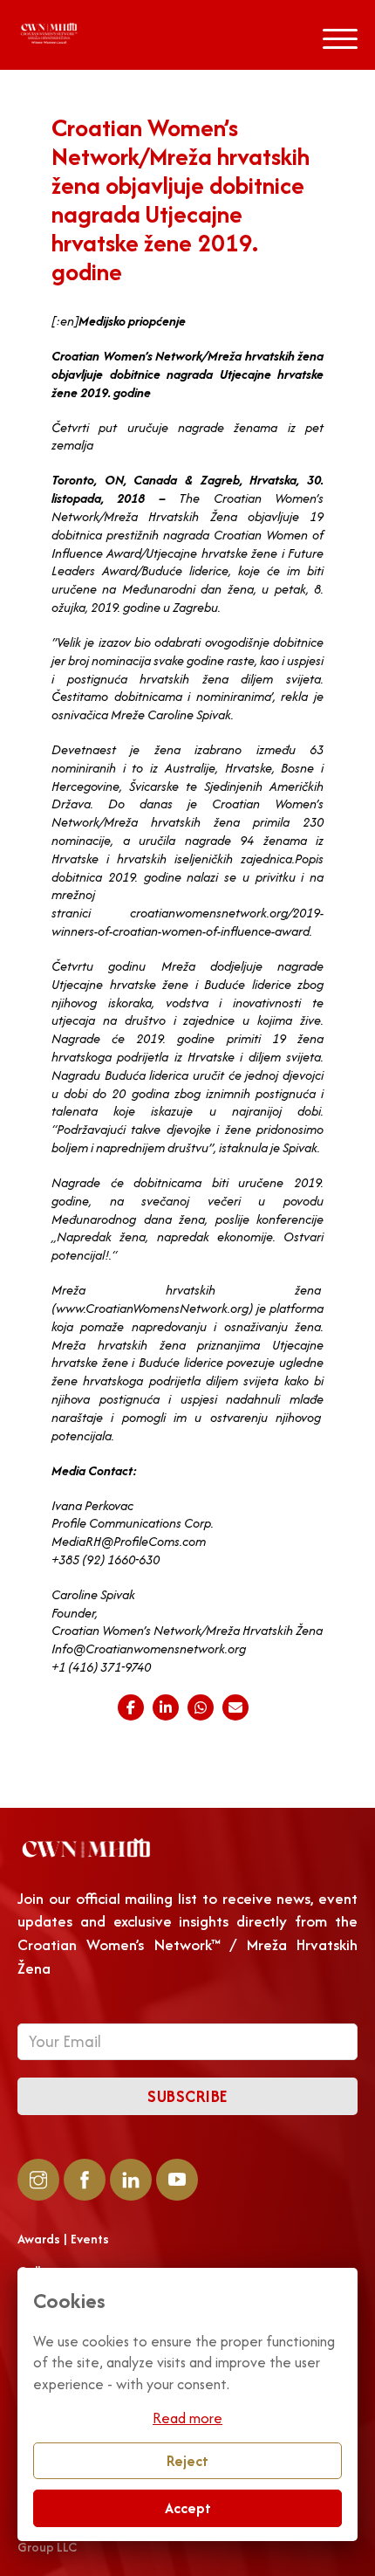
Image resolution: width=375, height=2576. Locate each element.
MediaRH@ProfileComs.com (129, 1541)
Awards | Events (63, 2239)
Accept (188, 2508)
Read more (187, 2418)
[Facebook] (131, 1707)
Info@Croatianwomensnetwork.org (149, 1649)
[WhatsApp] (201, 1707)
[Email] (235, 1707)
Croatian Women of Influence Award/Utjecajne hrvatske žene (187, 544)
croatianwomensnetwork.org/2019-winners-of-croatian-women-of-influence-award (187, 922)
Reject (187, 2461)
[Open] (340, 39)
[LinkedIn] (166, 1707)
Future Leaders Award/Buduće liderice (187, 562)
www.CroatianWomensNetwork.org (152, 1308)
